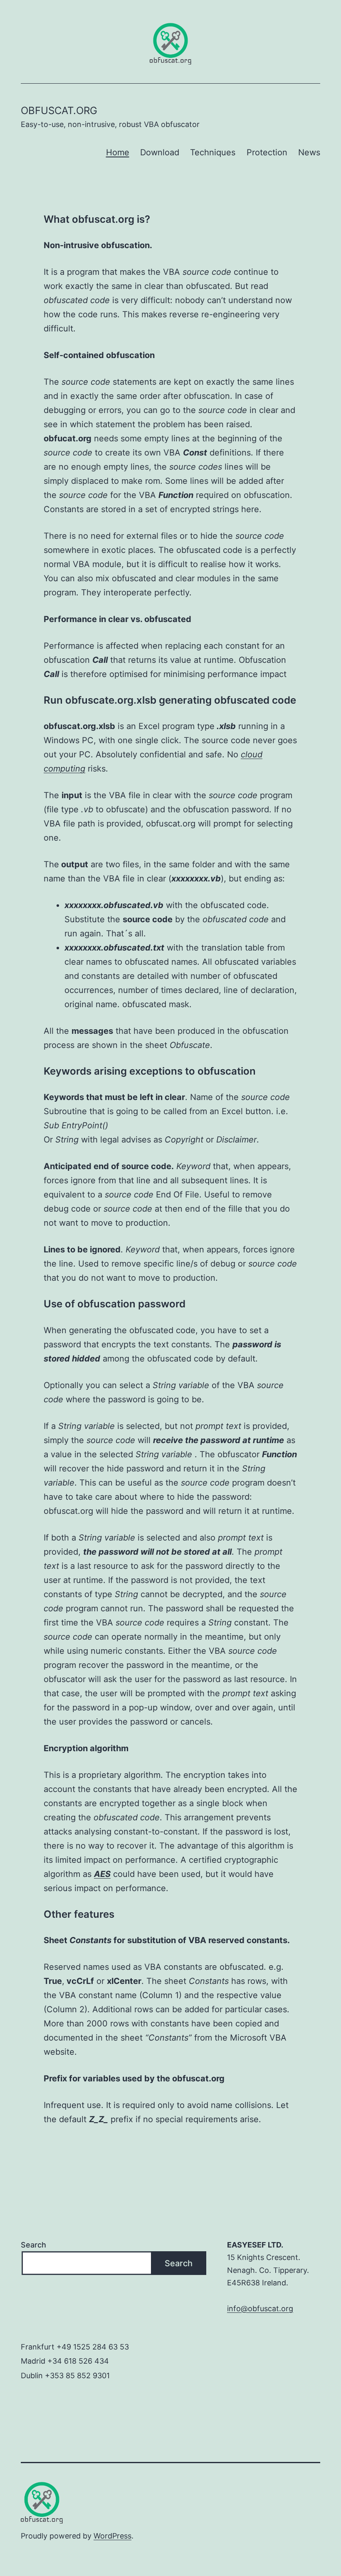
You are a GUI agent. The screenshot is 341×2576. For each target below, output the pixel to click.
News (309, 152)
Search (33, 2245)
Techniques (213, 152)
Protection (267, 152)
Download (160, 152)
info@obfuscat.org (260, 2308)
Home (118, 152)
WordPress (112, 2536)
